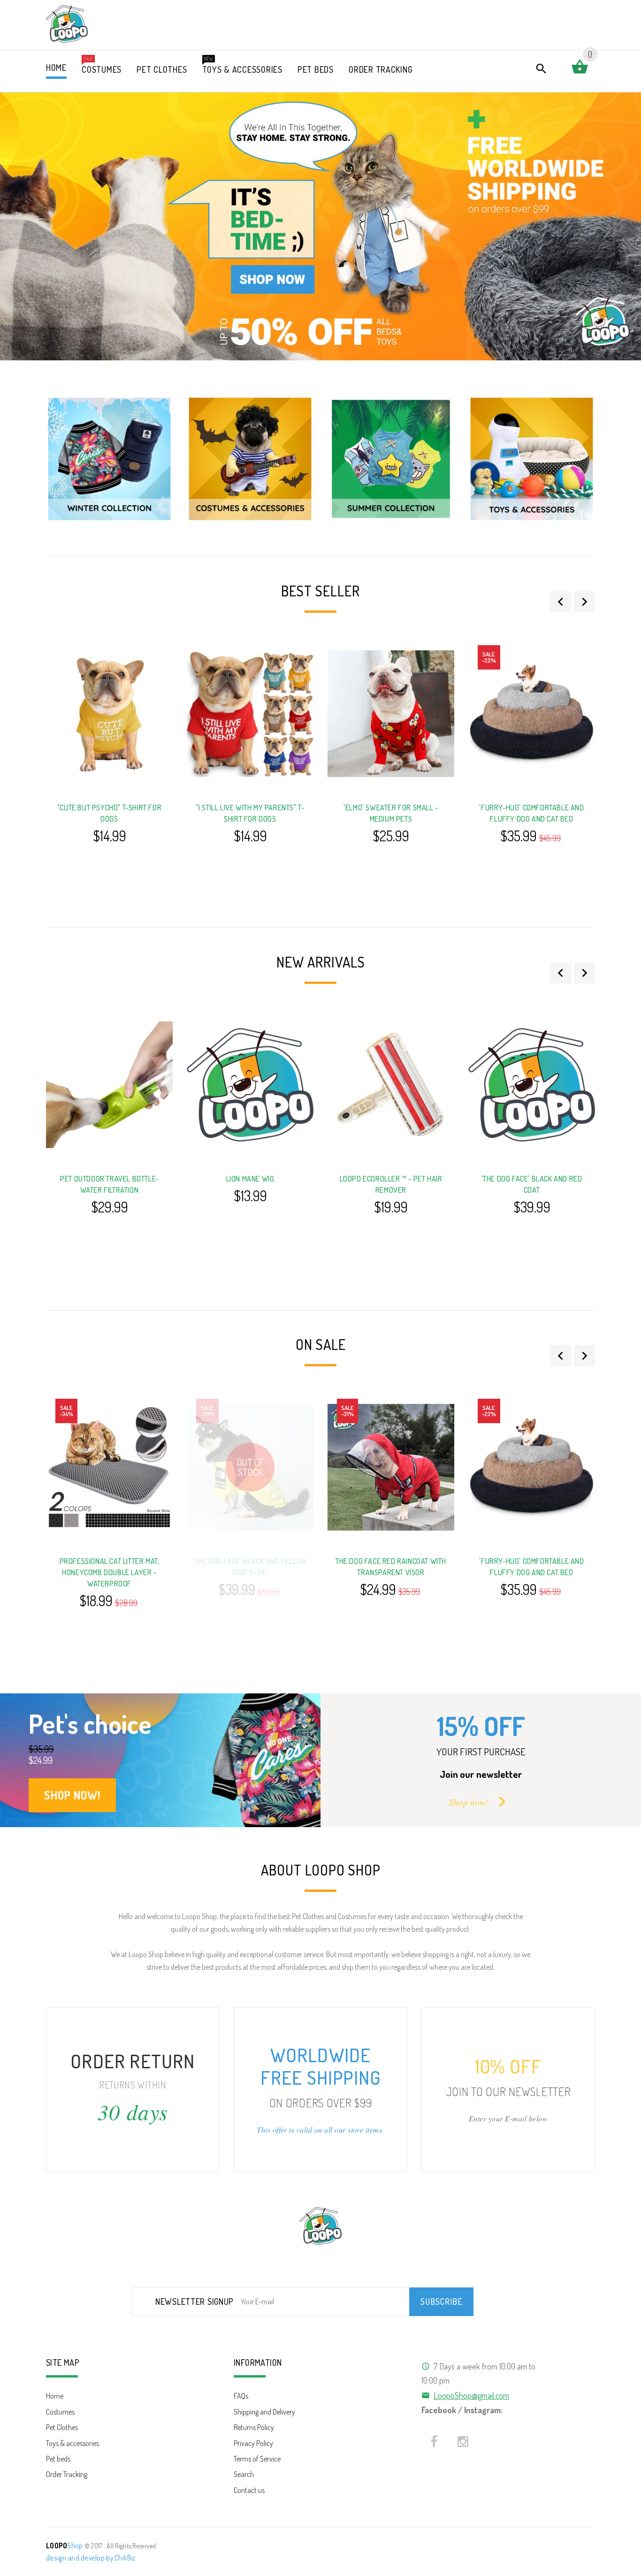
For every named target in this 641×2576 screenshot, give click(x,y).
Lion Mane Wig (250, 1179)
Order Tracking (67, 2474)
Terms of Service (257, 2459)
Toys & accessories (72, 2443)
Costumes (60, 2412)
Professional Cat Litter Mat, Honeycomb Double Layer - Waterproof (110, 1572)
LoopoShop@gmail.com (471, 2395)
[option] (109, 459)
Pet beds (58, 2459)
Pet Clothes (62, 2427)
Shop (65, 2546)
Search (244, 2474)
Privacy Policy (253, 2443)
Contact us (249, 2490)
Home (55, 2396)
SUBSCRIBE (441, 2302)
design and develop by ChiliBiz (91, 2558)
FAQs (241, 2396)
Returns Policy (254, 2427)
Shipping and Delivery (264, 2412)
